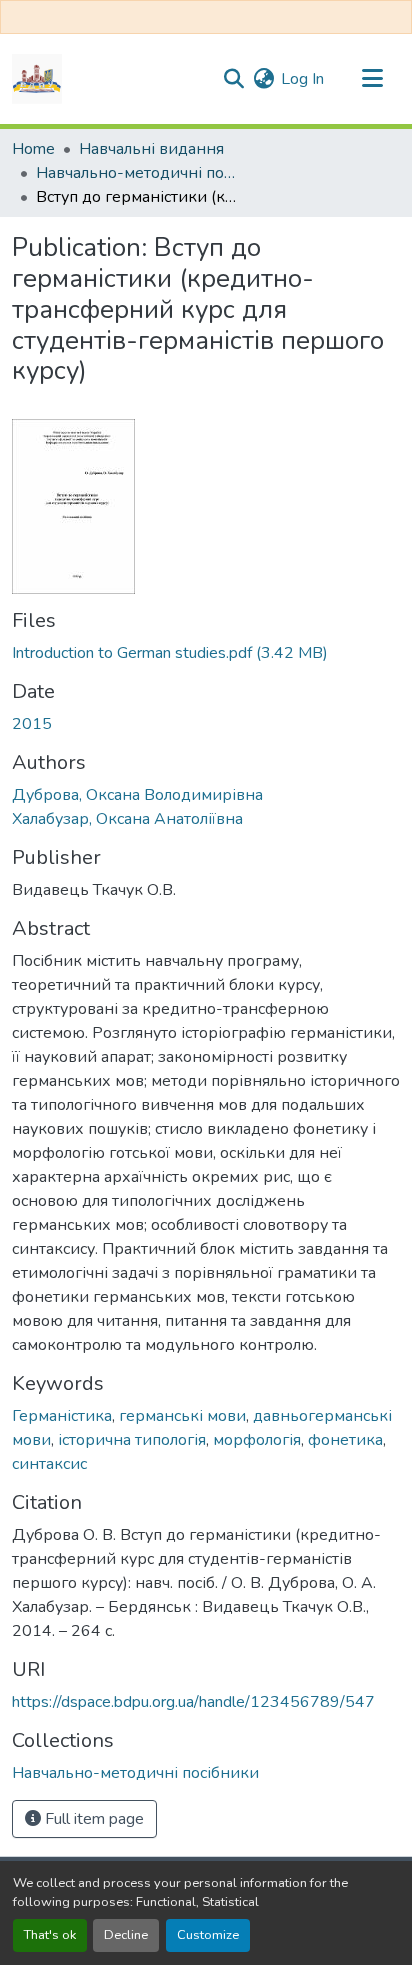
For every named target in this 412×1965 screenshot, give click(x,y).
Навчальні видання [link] (151, 149)
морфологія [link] (257, 1440)
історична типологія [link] (132, 1440)
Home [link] (33, 149)
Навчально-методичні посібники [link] (136, 173)
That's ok (50, 1935)
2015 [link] (32, 724)
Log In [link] (302, 79)
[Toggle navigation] (372, 79)
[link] (206, 653)
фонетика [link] (345, 1440)
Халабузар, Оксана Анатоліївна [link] (127, 819)
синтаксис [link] (49, 1464)
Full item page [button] (92, 1819)
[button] (37, 79)
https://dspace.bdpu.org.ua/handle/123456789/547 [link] (193, 1702)
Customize (208, 1935)
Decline (126, 1935)
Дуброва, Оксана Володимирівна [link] (137, 795)
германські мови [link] (182, 1416)
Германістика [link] (62, 1416)
